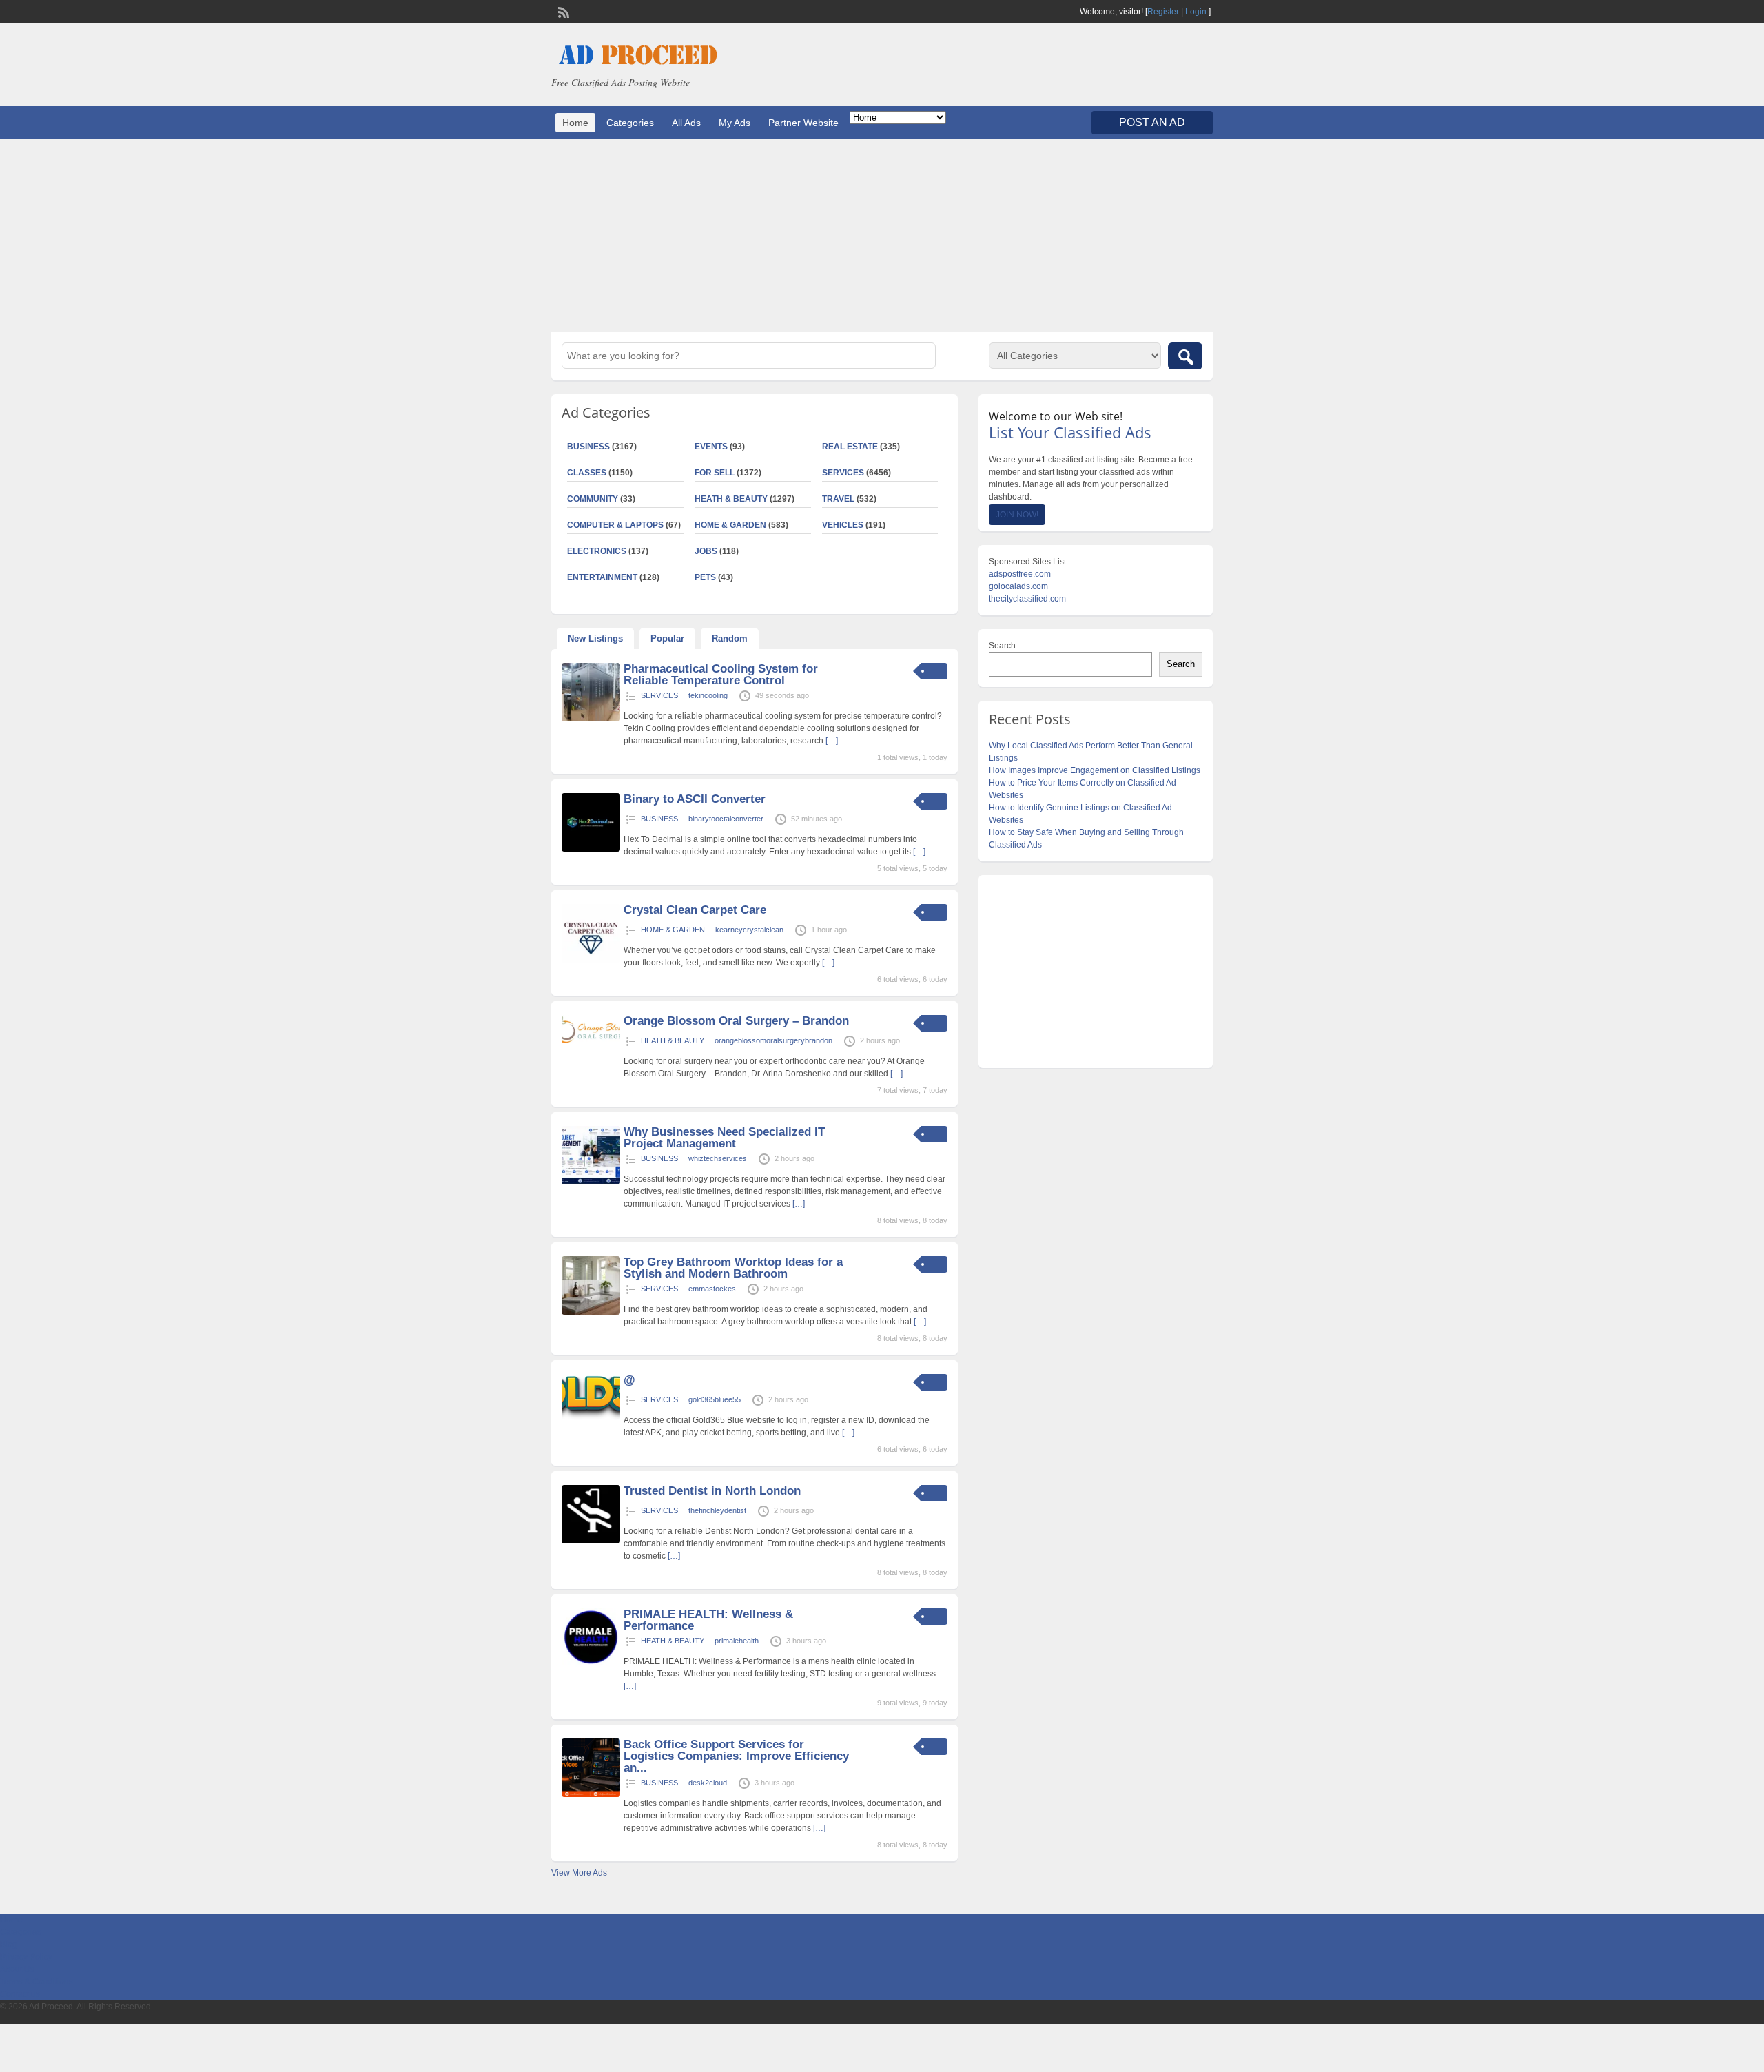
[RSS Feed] (562, 11)
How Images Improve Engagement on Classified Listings (1095, 770)
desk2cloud (708, 1783)
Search (1002, 646)
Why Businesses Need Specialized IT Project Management (724, 1138)
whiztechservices (718, 1158)
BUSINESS (588, 447)
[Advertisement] (882, 236)
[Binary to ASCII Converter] (591, 849)
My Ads (735, 123)
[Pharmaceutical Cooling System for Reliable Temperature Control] (591, 719)
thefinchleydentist (717, 1510)
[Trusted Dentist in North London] (591, 1541)
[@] (591, 1417)
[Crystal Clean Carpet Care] (591, 960)
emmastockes (712, 1289)
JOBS (706, 551)
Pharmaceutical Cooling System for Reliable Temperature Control (721, 675)
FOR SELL (715, 473)
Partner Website (803, 123)
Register (1163, 12)
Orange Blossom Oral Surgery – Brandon (736, 1021)
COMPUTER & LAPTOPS (615, 525)
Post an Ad (1152, 122)
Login (1196, 12)
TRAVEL (838, 499)
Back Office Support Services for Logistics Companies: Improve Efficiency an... (736, 1756)
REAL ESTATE (850, 447)
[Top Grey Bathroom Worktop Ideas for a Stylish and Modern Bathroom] (591, 1312)
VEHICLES (843, 525)
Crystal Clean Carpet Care (695, 910)
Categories (630, 123)
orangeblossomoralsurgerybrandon (773, 1040)
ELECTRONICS (597, 551)
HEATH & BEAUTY (731, 499)
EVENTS (711, 447)
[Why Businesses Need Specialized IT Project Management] (591, 1182)
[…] (832, 741)
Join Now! (1017, 515)
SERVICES (843, 473)
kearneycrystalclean (749, 930)
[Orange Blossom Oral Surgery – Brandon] (591, 1040)
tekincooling (708, 695)
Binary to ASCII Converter (695, 799)
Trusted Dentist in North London (712, 1491)
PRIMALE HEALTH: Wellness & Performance (708, 1620)
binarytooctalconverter (726, 819)
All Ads (686, 123)
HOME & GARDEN (730, 525)
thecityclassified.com (1027, 599)
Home (575, 123)
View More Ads (579, 1873)
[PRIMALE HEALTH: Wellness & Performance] (591, 1664)
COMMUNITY (593, 499)
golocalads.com (1018, 586)
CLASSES (587, 473)
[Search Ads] (1185, 356)
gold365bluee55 (715, 1399)
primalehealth (737, 1641)
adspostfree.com (1020, 574)
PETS (705, 577)
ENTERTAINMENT (602, 577)
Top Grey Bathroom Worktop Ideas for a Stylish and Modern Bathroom (733, 1268)
